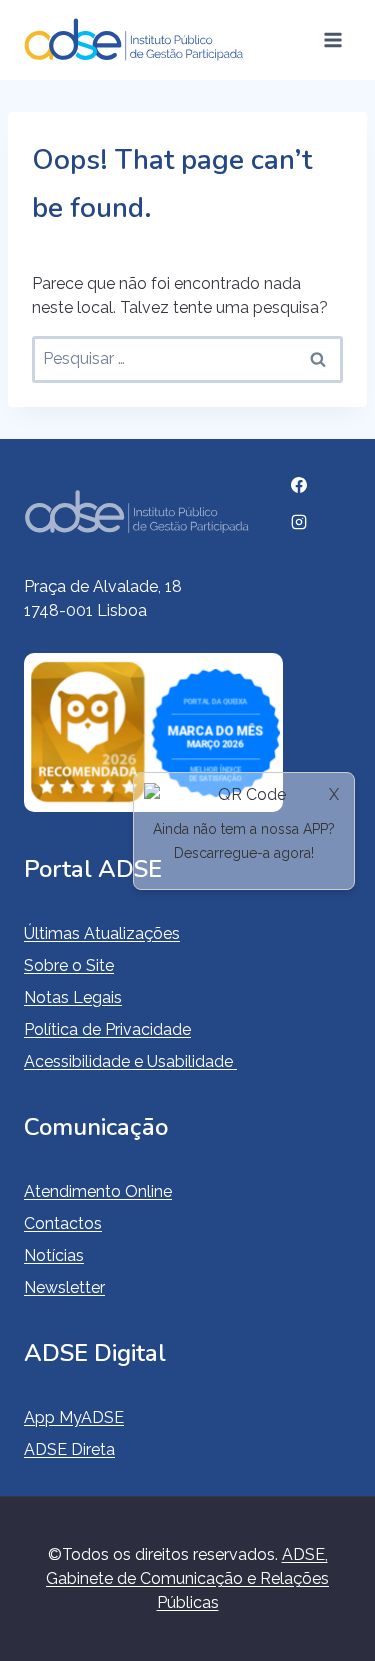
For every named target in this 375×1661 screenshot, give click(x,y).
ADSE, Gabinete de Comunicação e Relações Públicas (187, 1578)
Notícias (54, 1255)
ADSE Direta (69, 1449)
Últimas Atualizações (102, 933)
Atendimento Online (98, 1191)
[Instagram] (299, 522)
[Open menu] (332, 39)
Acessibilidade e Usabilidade (130, 1061)
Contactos (63, 1223)
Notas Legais (73, 997)
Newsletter (64, 1287)
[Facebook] (299, 485)
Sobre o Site (69, 965)
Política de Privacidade (107, 1029)
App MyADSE (74, 1417)
